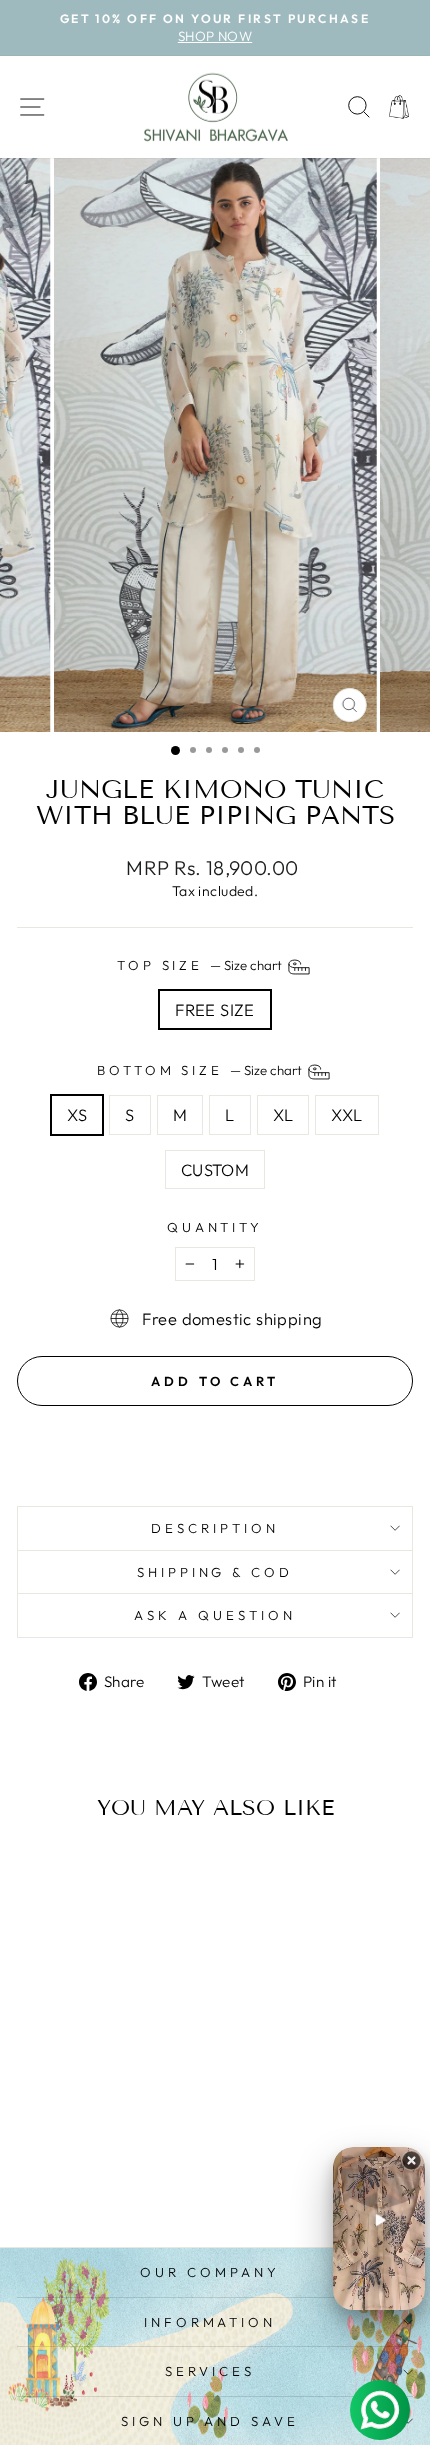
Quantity (215, 1227)
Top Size (201, 965)
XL (283, 1114)
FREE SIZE (215, 1009)
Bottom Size (201, 1070)
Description (215, 1528)
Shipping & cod (215, 1572)
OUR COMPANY (210, 2272)
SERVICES (210, 2371)
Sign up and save (210, 2421)
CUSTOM (215, 1169)
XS (77, 1114)
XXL (346, 1114)
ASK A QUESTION (215, 1615)
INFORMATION (210, 2322)
